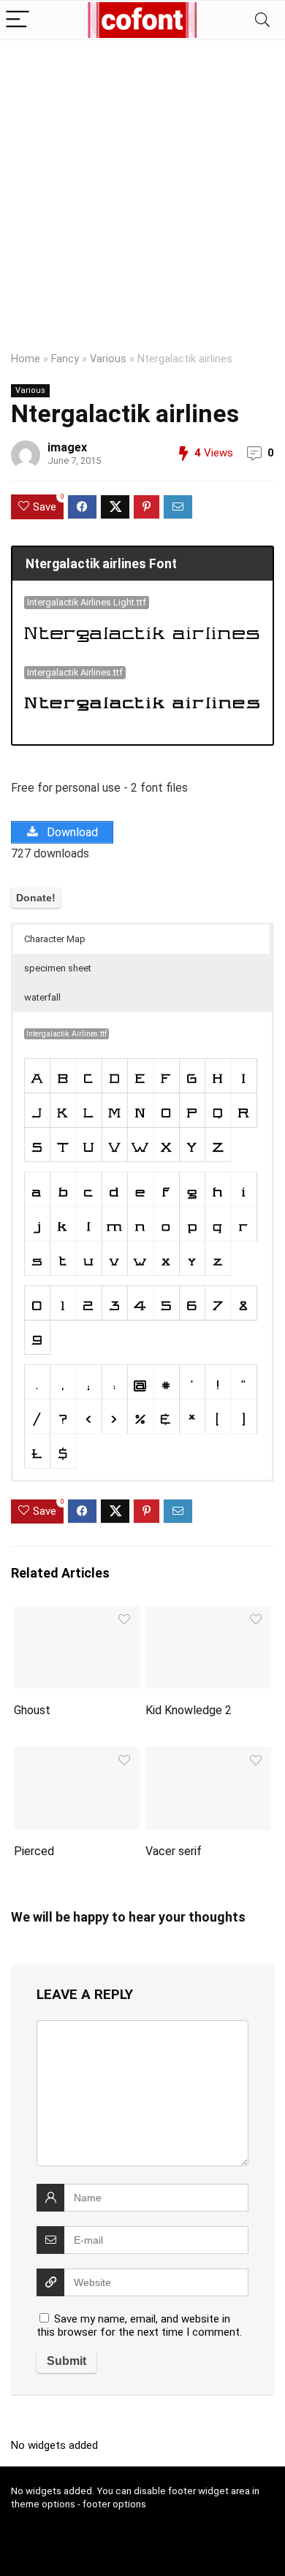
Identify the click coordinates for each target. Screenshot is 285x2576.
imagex (67, 447)
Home (26, 359)
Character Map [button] (55, 939)
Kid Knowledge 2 (189, 1710)
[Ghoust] (77, 1616)
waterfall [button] (42, 997)
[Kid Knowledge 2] (209, 1616)
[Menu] (18, 20)
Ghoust (32, 1710)
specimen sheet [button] (58, 968)
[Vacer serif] (209, 1757)
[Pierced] (77, 1757)
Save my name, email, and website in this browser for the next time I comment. (139, 2325)
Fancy (65, 359)
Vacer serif (174, 1851)
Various (108, 359)
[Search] (262, 20)
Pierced (34, 1851)
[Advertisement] (142, 190)
